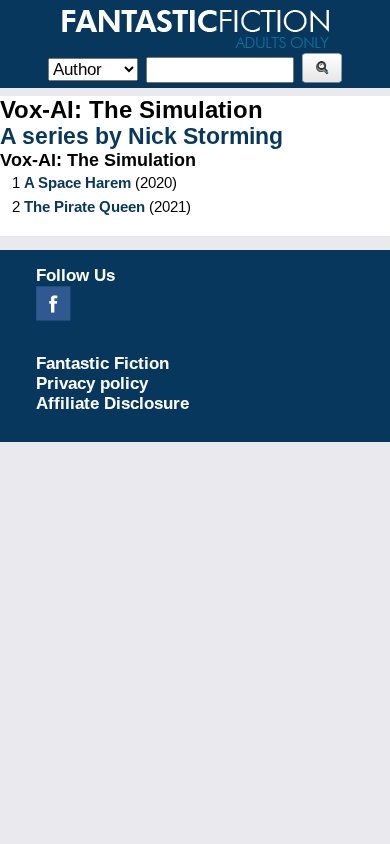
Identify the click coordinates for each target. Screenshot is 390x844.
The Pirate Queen (84, 206)
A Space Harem (77, 182)
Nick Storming (205, 136)
